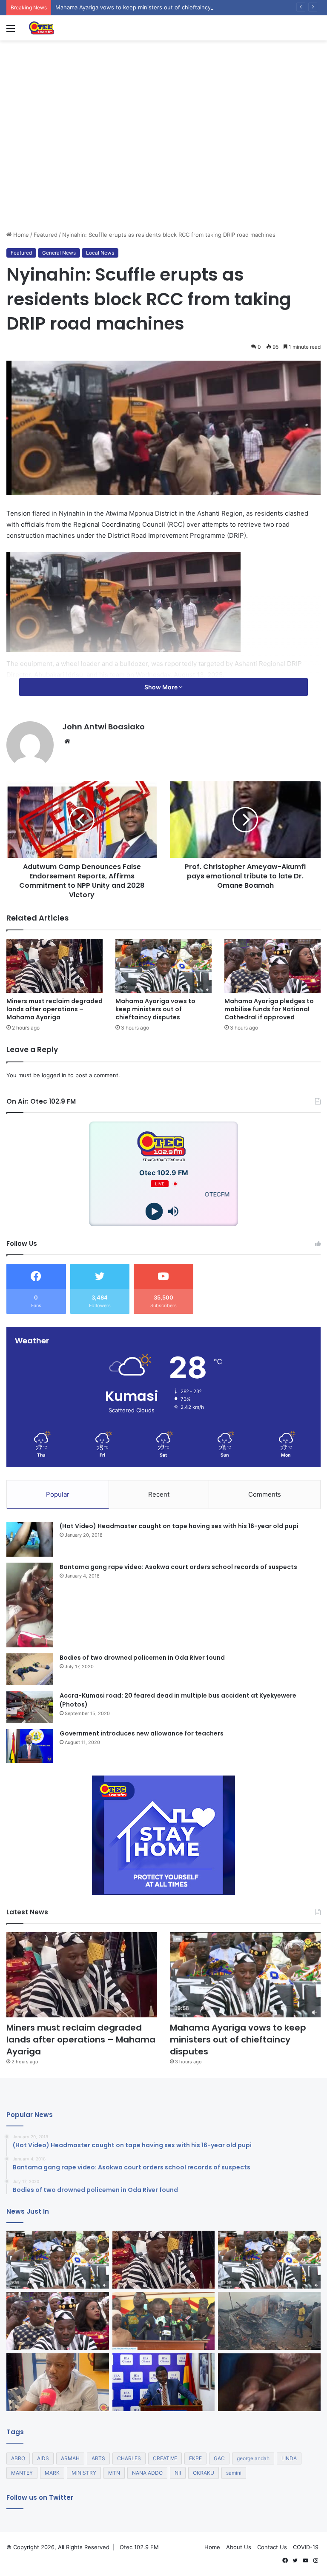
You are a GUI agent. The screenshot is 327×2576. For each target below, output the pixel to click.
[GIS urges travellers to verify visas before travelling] (58, 2382)
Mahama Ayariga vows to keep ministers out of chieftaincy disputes (155, 1009)
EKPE (195, 2458)
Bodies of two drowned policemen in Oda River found (142, 1658)
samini (234, 2473)
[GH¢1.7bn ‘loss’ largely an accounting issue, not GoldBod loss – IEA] (164, 2382)
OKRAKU (204, 2473)
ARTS (98, 2458)
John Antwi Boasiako (103, 727)
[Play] (154, 1212)
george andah (253, 2458)
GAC (219, 2458)
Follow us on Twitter (40, 2497)
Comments (265, 1494)
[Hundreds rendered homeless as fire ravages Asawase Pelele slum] (269, 2321)
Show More (162, 687)
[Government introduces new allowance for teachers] (30, 1746)
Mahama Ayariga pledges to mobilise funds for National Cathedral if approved (269, 1009)
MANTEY (22, 2473)
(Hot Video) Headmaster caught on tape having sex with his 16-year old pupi (179, 1526)
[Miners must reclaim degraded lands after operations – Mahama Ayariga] (54, 966)
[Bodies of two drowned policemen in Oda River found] (30, 1669)
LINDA (289, 2458)
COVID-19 (306, 2547)
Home (20, 235)
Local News (100, 253)
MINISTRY (84, 2473)
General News (59, 253)
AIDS (43, 2458)
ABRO (18, 2458)
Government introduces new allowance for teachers (142, 1733)
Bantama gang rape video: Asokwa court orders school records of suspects (178, 1567)
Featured (46, 235)
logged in (54, 1075)
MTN (114, 2473)
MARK (52, 2473)
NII (178, 2473)
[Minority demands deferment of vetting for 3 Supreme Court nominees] (164, 2321)
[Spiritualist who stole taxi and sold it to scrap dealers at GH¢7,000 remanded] (269, 2382)
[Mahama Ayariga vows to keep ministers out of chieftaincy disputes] (163, 966)
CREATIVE (165, 2458)
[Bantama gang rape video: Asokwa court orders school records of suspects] (30, 1605)
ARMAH (70, 2458)
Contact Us (272, 2547)
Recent (159, 1494)
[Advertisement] (163, 166)
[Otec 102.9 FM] (68, 28)
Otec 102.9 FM (139, 2547)
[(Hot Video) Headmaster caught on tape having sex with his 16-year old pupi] (30, 1539)
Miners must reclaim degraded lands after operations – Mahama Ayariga (54, 1009)
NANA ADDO (147, 2473)
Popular (58, 1494)
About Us (239, 2547)
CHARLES (129, 2458)
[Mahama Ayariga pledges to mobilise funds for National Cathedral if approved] (272, 966)
